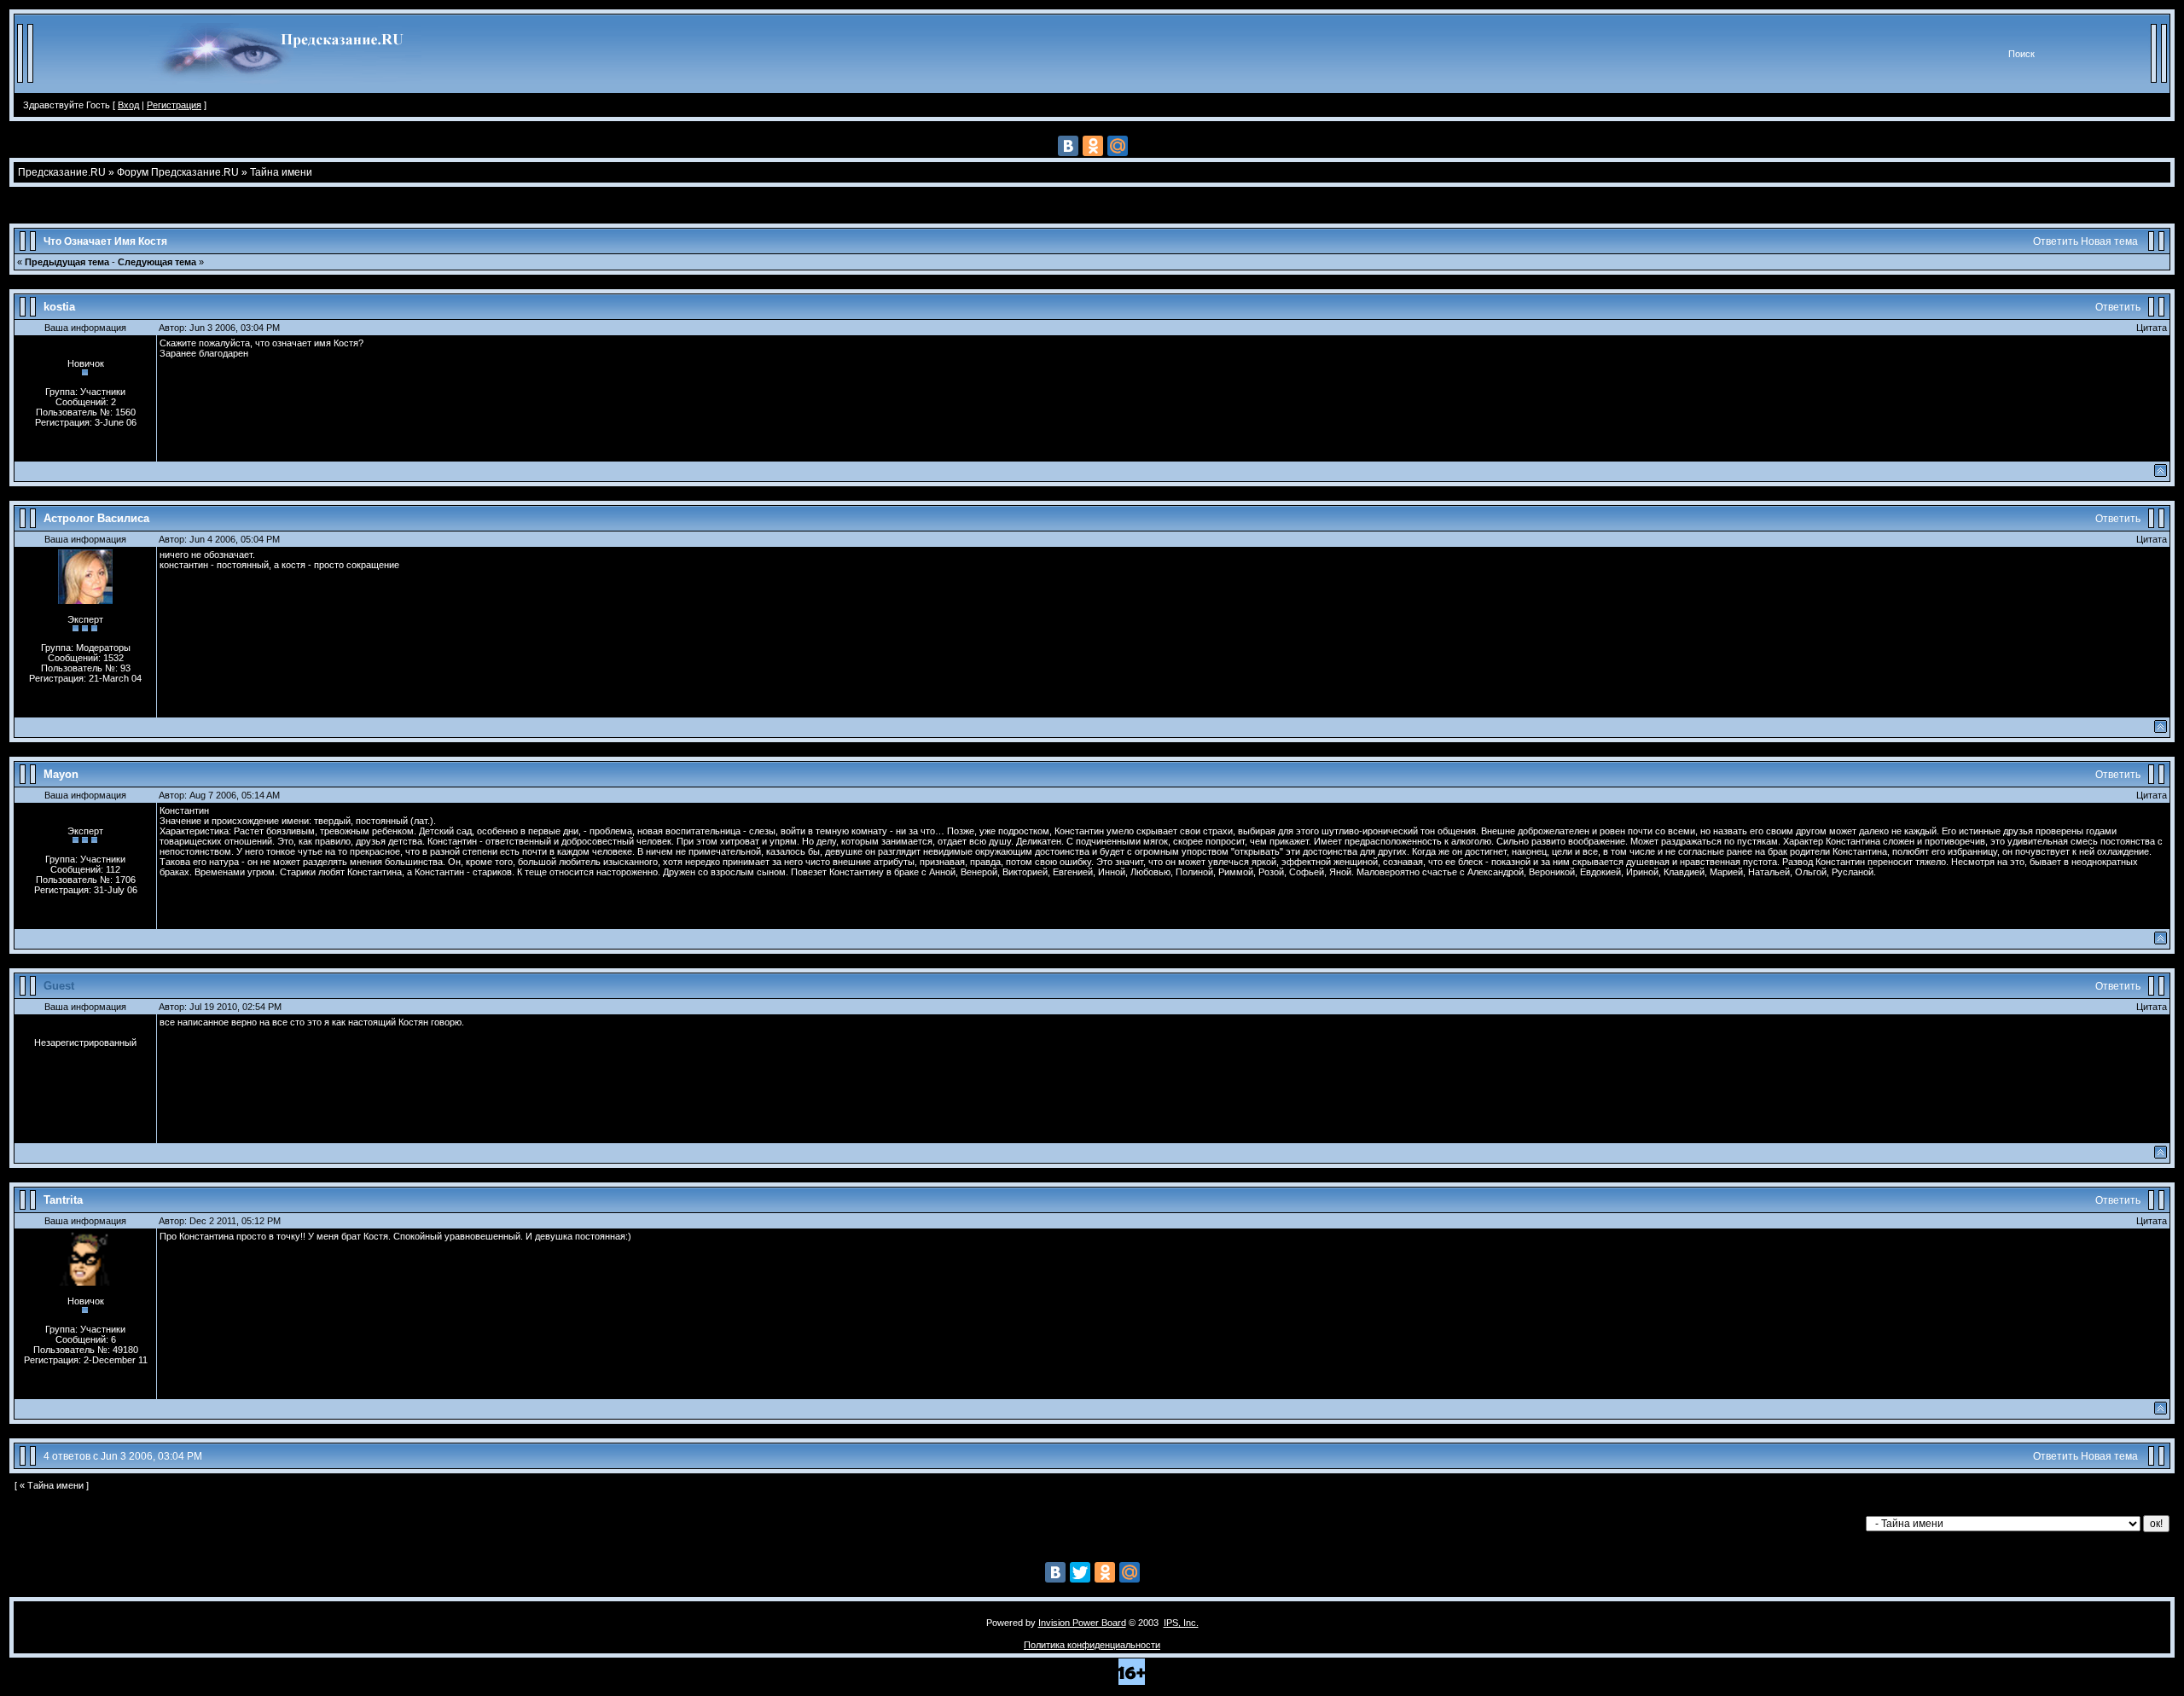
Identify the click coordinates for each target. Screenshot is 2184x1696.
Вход (128, 105)
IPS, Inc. (1181, 1623)
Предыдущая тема (67, 262)
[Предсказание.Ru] (285, 90)
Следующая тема (157, 262)
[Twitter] (1080, 1572)
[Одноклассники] (1093, 146)
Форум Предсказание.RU (178, 172)
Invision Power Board (1082, 1623)
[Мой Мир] (1118, 146)
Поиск (2021, 54)
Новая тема (2109, 241)
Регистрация (174, 105)
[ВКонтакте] (1068, 146)
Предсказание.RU (62, 172)
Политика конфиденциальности (1092, 1645)
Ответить (2056, 241)
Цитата (2152, 328)
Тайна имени (281, 172)
